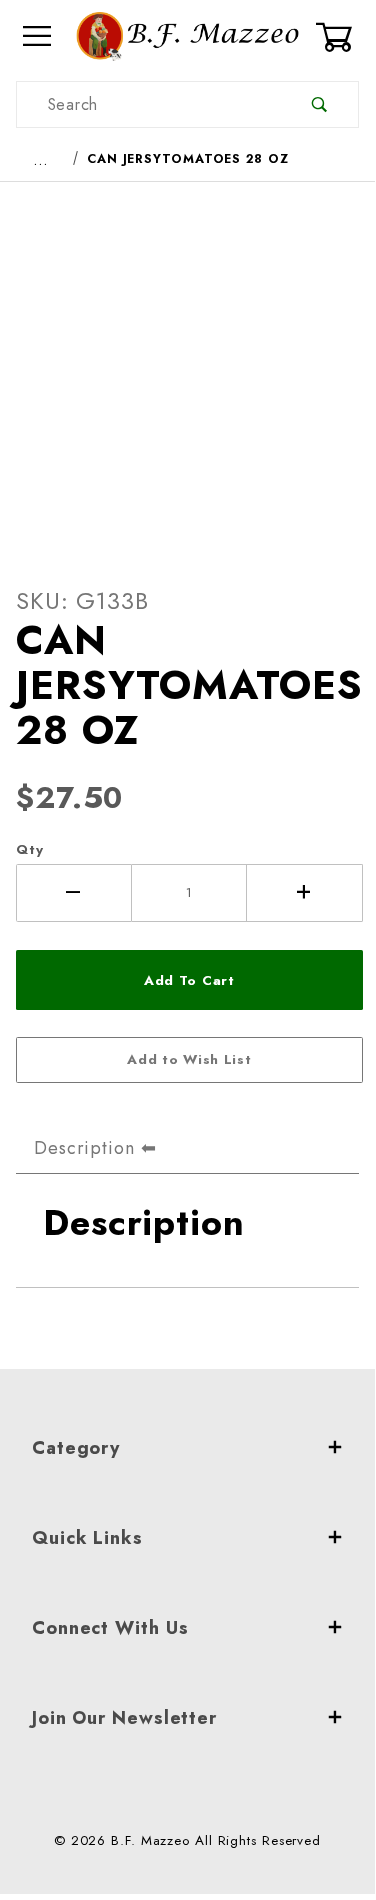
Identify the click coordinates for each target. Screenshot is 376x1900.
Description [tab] (84, 1148)
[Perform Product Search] (319, 104)
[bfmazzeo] (187, 34)
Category (76, 1448)
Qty (30, 849)
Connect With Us (110, 1628)
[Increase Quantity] (305, 893)
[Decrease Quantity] (74, 893)
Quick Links (87, 1538)
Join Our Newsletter (124, 1718)
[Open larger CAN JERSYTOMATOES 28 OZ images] (187, 368)
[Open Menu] (38, 36)
